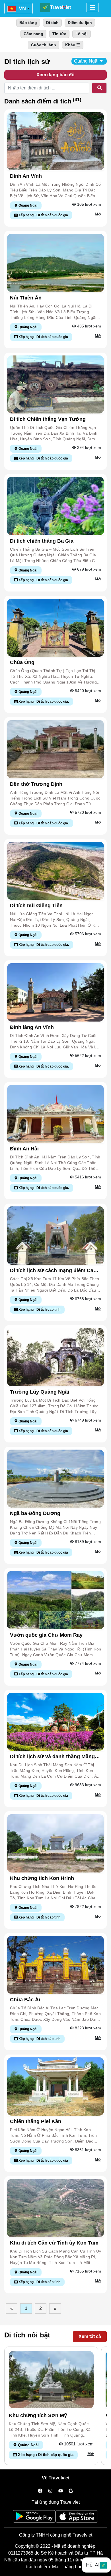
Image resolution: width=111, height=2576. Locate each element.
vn (22, 8)
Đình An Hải (24, 1149)
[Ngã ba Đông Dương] (55, 1478)
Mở (98, 214)
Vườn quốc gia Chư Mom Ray (46, 1635)
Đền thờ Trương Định (36, 784)
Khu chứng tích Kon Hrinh (42, 1878)
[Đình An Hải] (55, 1114)
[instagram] (50, 2491)
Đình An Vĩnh (26, 176)
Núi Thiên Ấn (26, 298)
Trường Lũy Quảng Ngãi (40, 1392)
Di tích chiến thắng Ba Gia (42, 541)
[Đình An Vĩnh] (55, 141)
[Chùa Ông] (55, 627)
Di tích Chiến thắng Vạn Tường (48, 419)
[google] (71, 2491)
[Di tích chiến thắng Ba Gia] (55, 506)
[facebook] (40, 2491)
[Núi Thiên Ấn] (55, 262)
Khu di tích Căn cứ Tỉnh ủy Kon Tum (54, 2243)
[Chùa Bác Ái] (55, 1965)
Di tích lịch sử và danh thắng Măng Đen (52, 1757)
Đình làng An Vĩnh (32, 1027)
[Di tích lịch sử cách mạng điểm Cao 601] (55, 1235)
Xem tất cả (90, 2336)
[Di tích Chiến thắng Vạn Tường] (55, 384)
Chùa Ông (22, 662)
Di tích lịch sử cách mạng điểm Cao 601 (53, 1271)
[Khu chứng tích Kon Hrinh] (55, 1843)
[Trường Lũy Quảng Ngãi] (55, 1357)
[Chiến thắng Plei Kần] (55, 2086)
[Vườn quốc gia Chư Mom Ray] (55, 1600)
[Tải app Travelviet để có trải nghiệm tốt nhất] (34, 2518)
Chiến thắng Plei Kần (36, 2121)
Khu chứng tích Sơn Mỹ (38, 2415)
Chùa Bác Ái (25, 2000)
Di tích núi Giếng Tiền (36, 906)
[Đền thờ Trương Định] (55, 749)
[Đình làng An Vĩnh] (55, 992)
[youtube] (61, 2491)
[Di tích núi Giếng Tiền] (55, 871)
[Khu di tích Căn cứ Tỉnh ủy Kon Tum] (55, 2208)
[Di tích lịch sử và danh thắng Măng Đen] (55, 1721)
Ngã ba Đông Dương (35, 1513)
